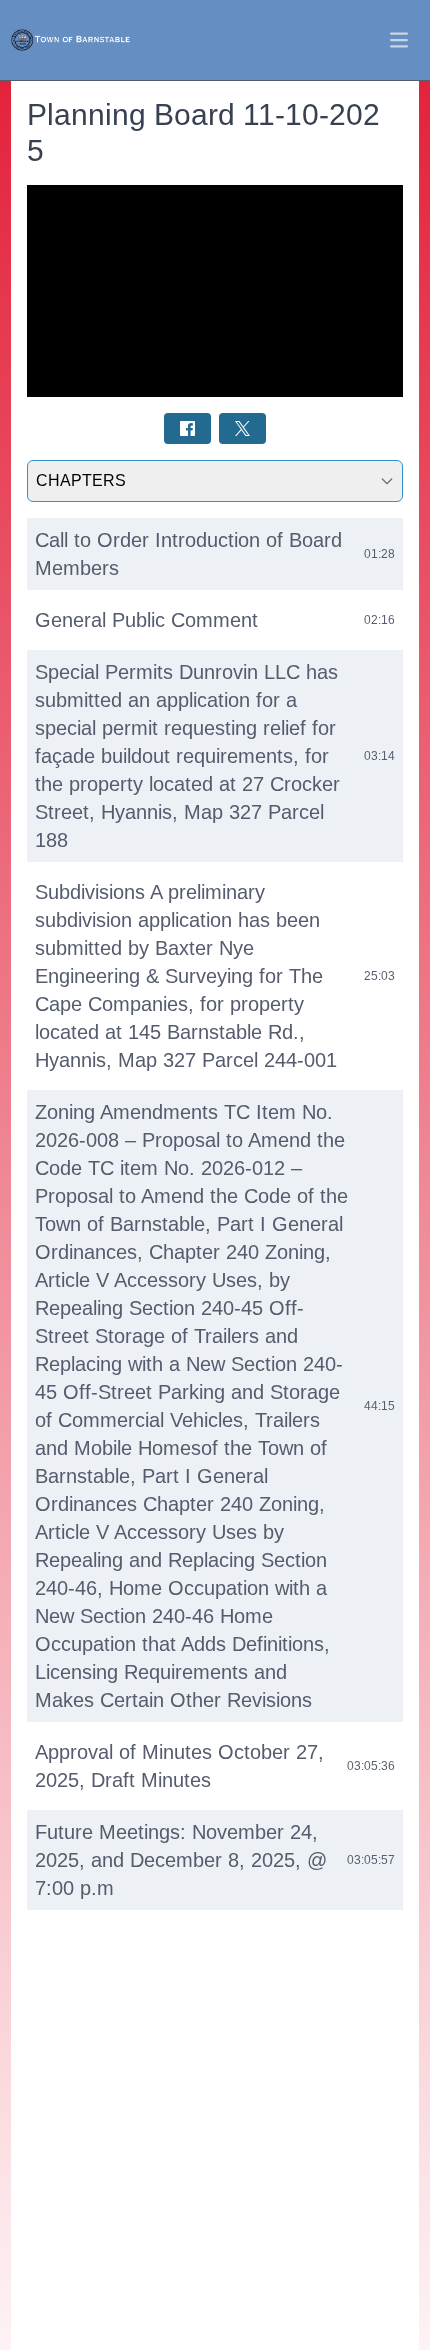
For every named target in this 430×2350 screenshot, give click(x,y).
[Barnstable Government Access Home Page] (71, 40)
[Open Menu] (399, 40)
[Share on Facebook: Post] (187, 428)
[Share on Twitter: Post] (242, 428)
